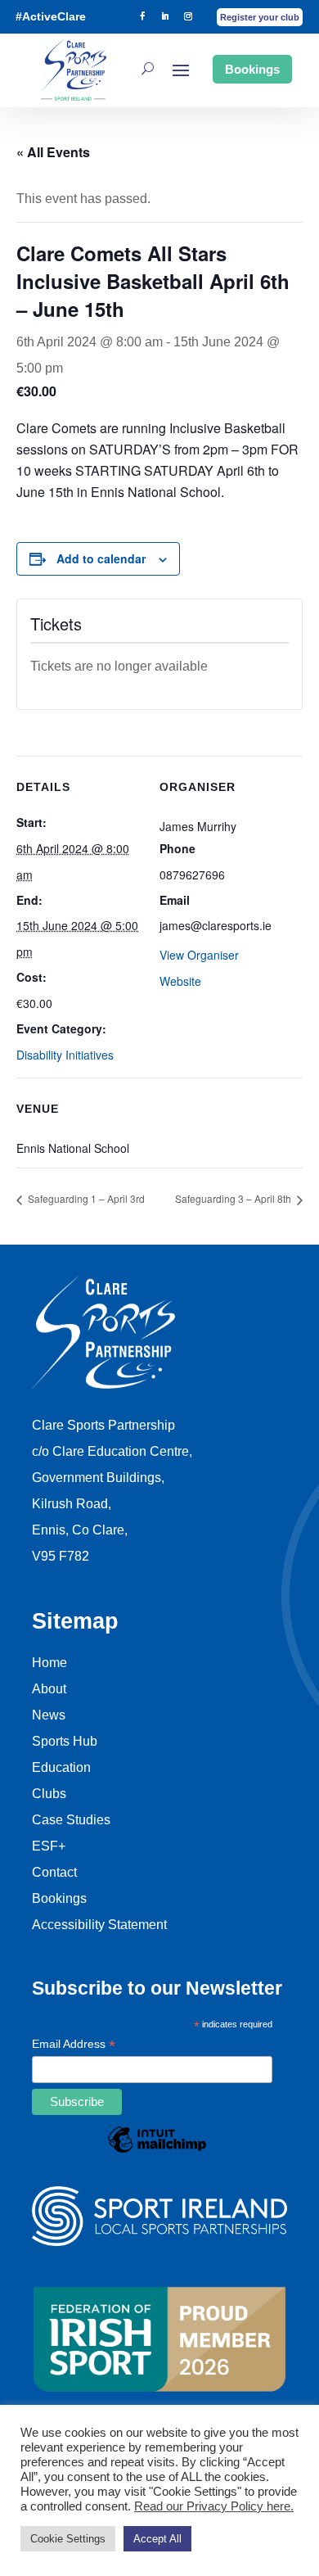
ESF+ (49, 1846)
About (49, 1689)
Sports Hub (65, 1741)
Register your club (260, 17)
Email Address (74, 2045)
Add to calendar (101, 558)
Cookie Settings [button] (68, 2539)
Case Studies (71, 1820)
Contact (54, 1872)
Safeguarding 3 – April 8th (234, 1198)
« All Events (53, 152)
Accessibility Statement (99, 1925)
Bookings (252, 69)
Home (49, 1663)
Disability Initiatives (65, 1055)
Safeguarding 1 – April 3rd (85, 1198)
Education (61, 1767)
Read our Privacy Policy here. (214, 2506)
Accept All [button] (157, 2539)
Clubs (49, 1794)
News (49, 1715)
